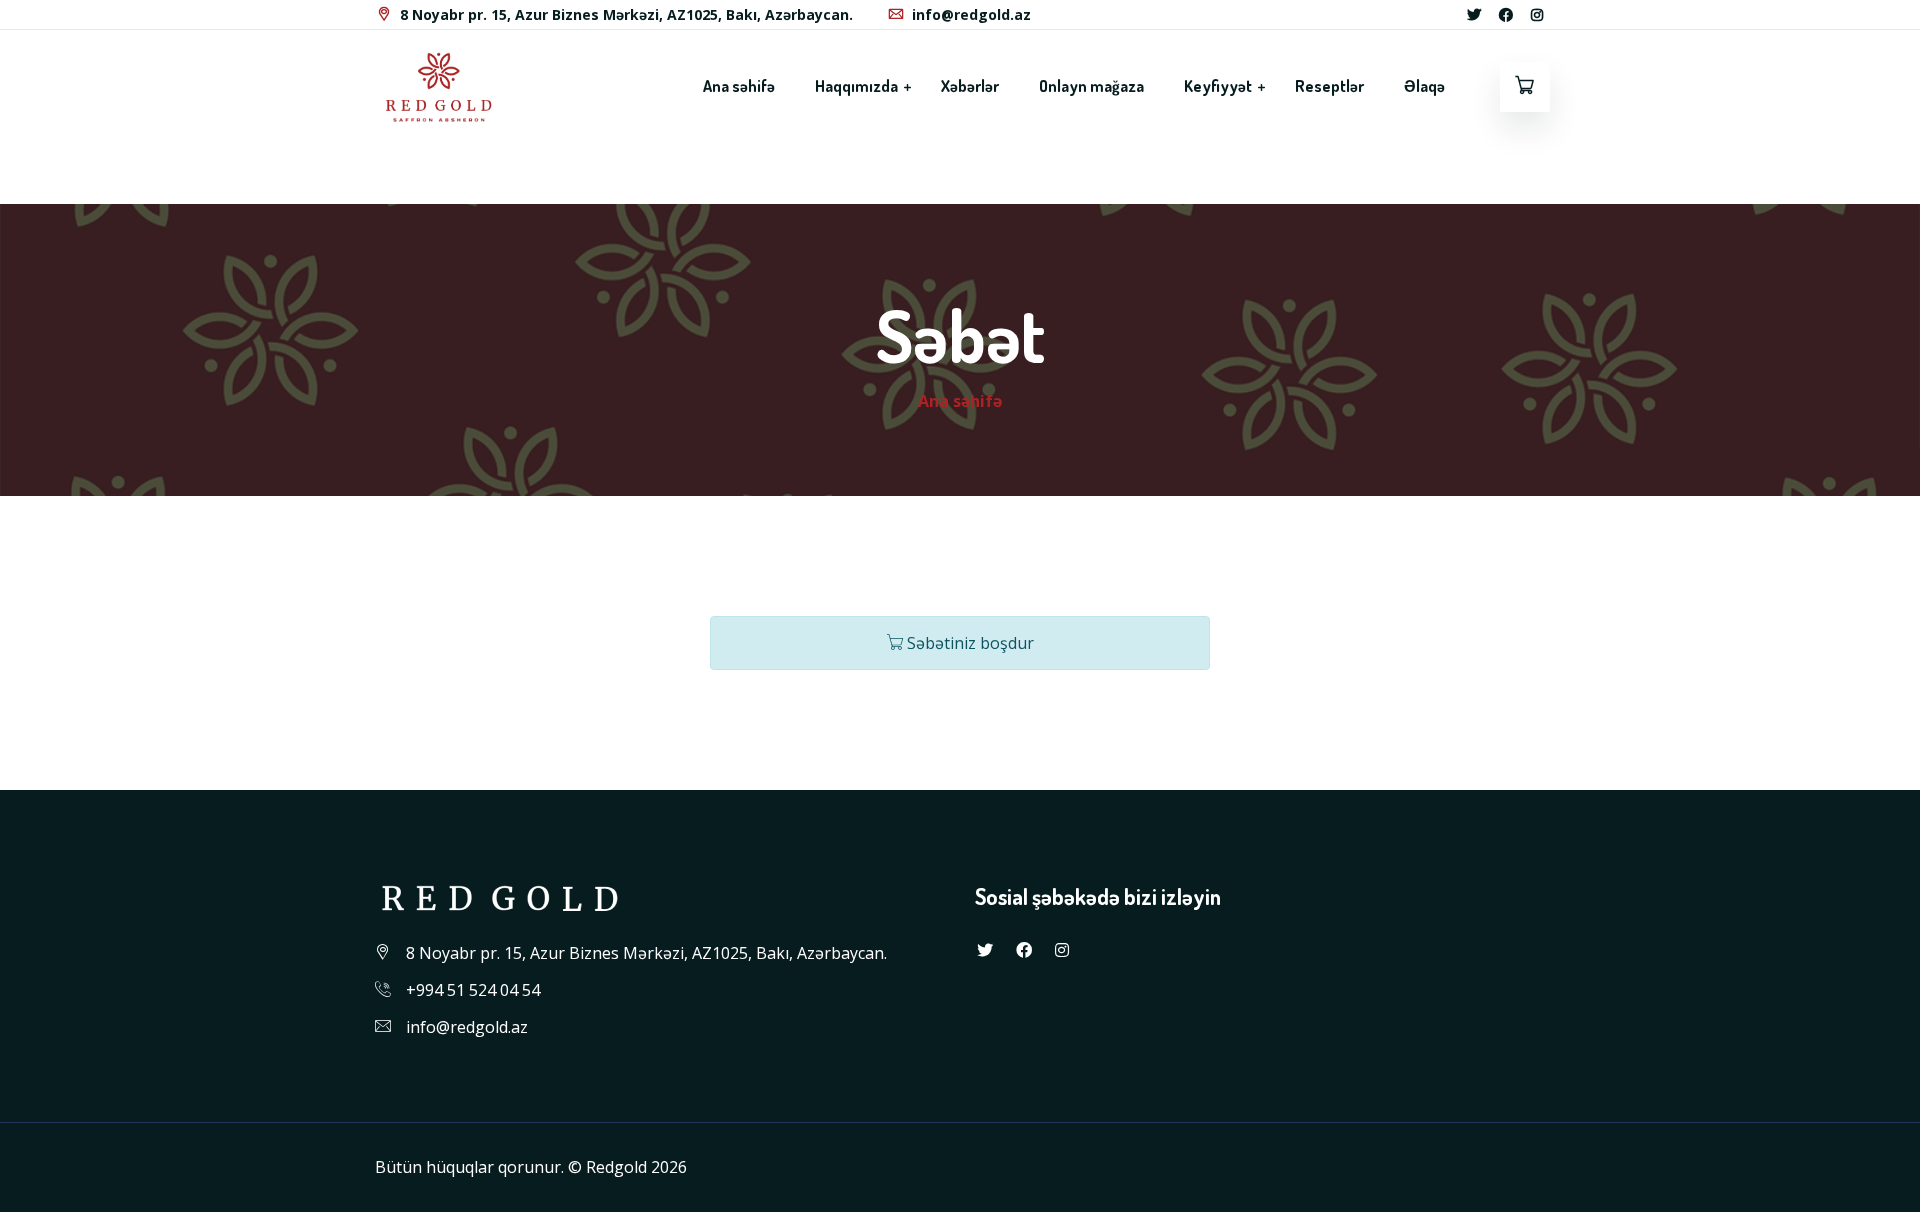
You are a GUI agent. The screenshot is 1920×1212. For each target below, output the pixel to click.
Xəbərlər (970, 86)
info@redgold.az (971, 14)
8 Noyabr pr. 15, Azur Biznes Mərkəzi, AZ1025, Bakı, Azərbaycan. (624, 14)
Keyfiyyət (1219, 86)
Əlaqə (1424, 86)
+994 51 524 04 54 (473, 990)
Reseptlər (1329, 86)
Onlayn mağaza (1091, 86)
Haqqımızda (858, 86)
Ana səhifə (739, 86)
